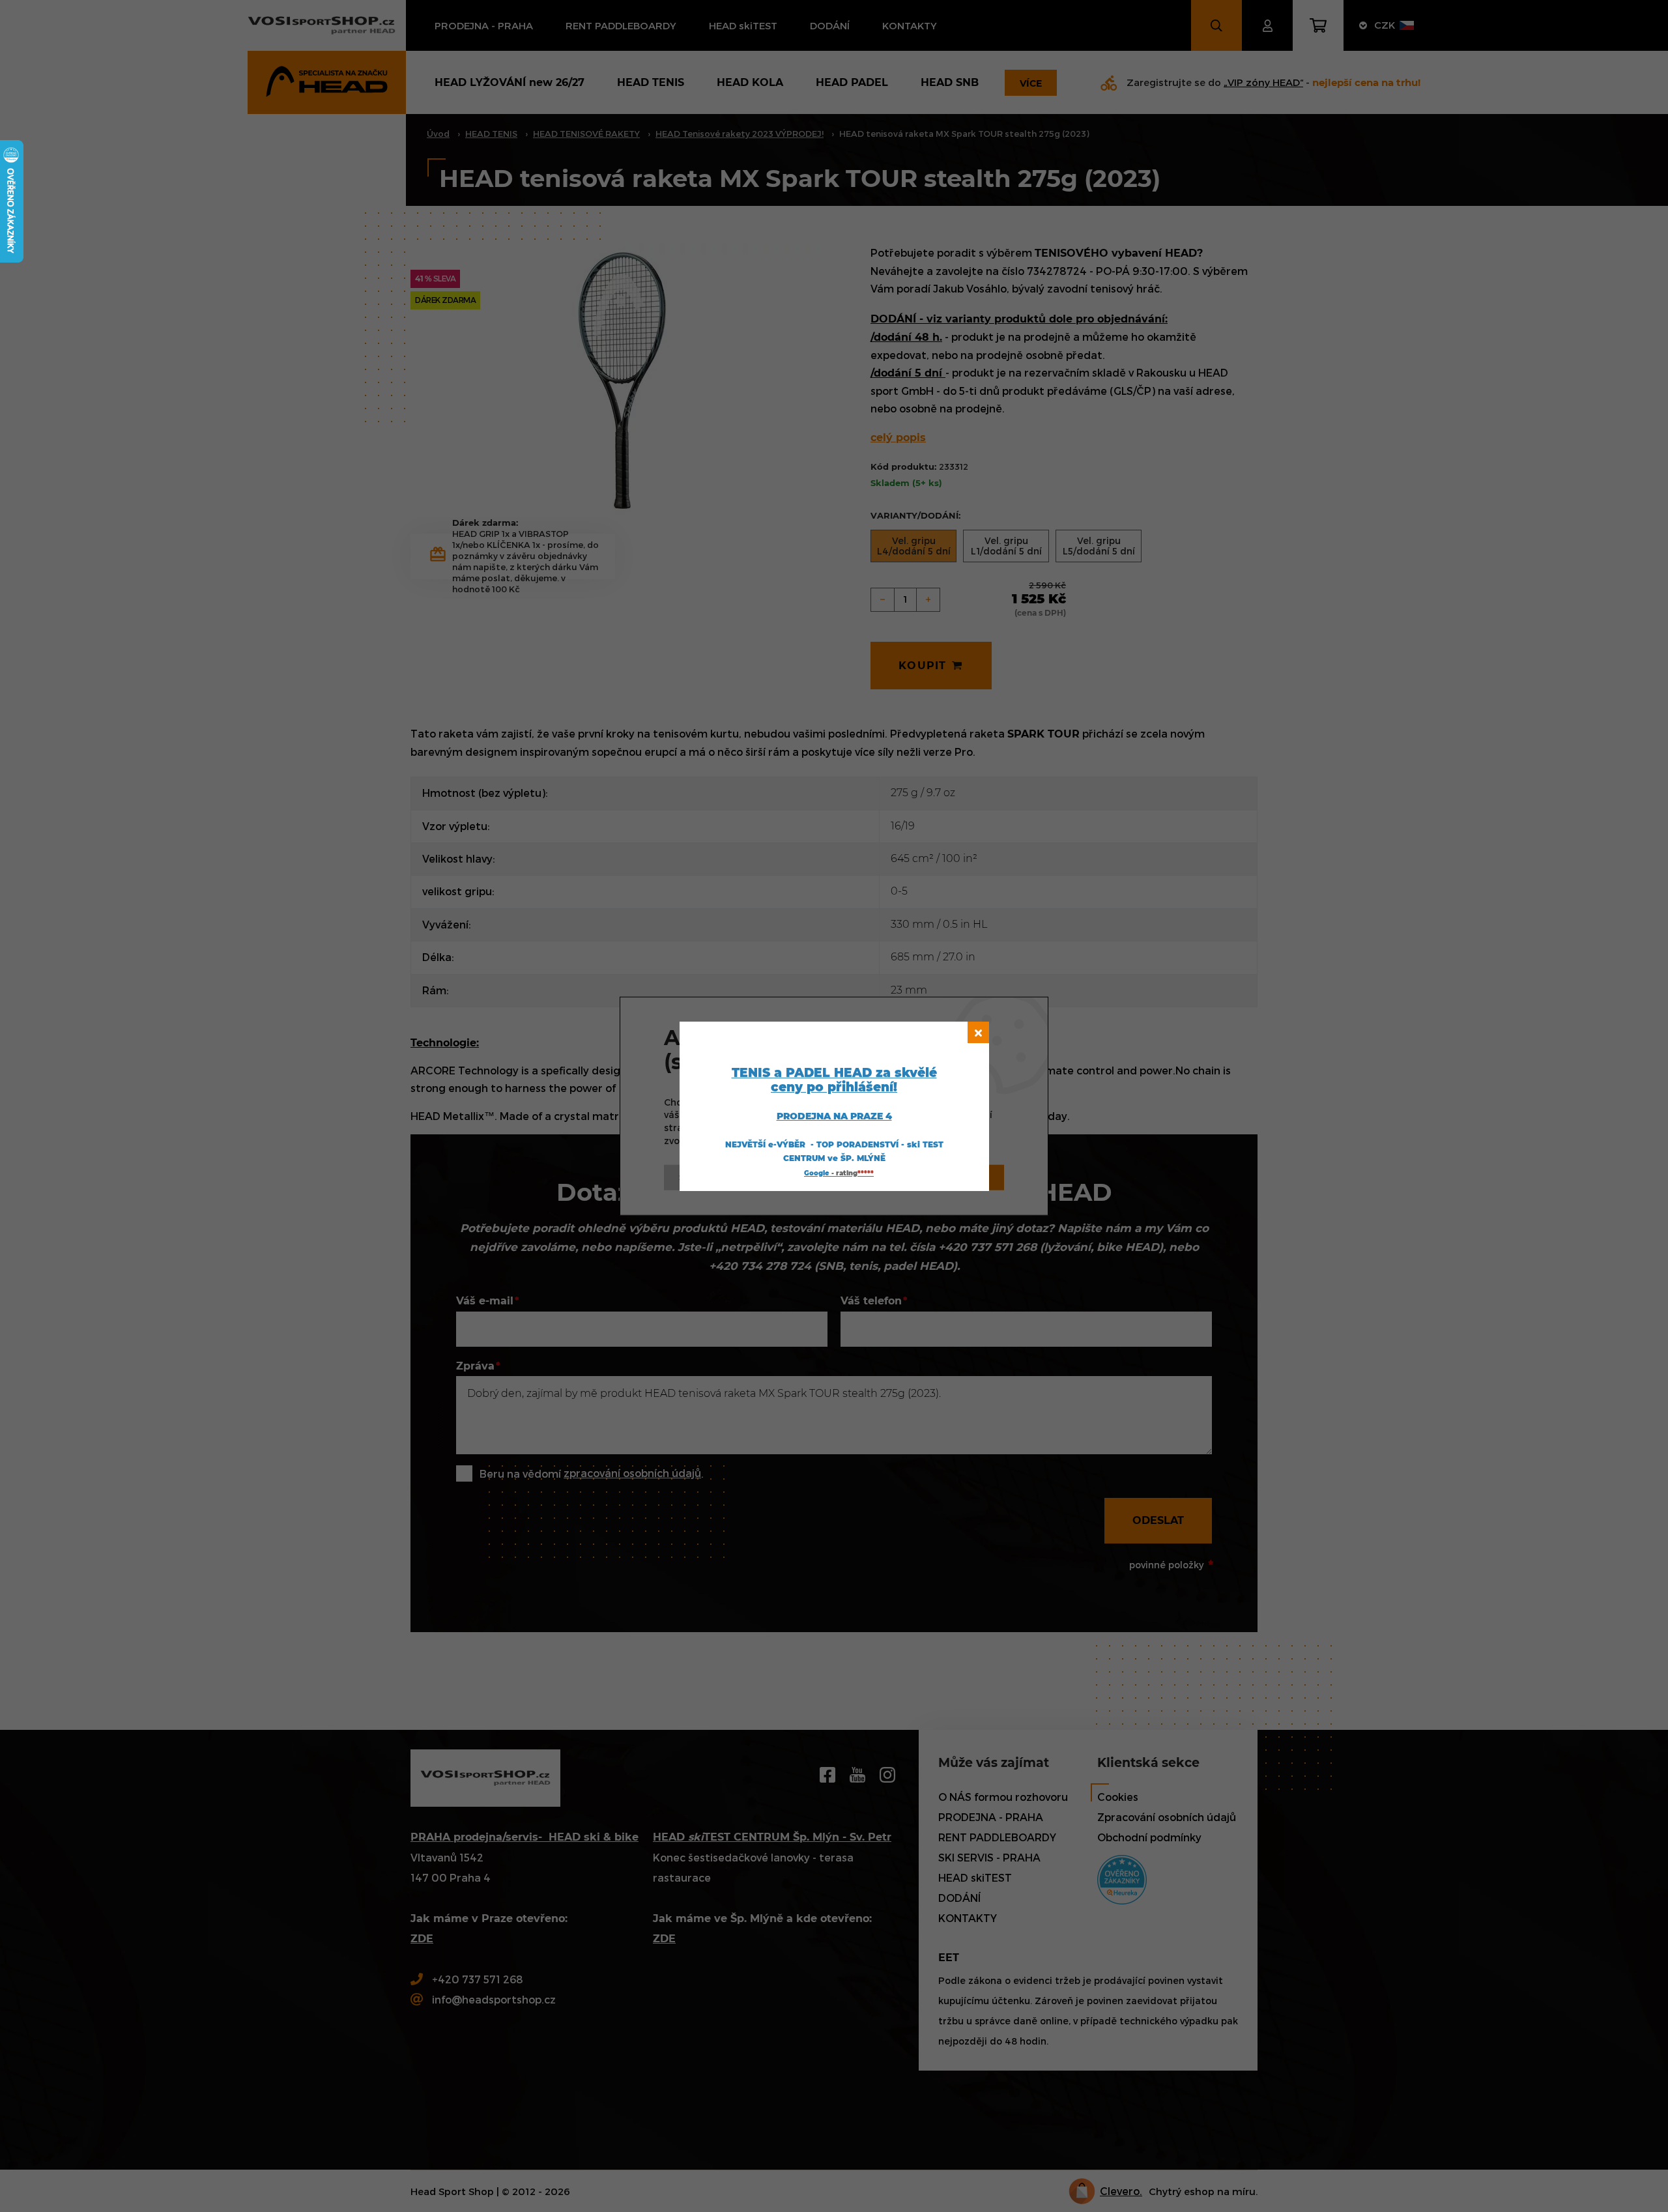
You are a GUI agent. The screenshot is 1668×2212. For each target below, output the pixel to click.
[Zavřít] (978, 1032)
